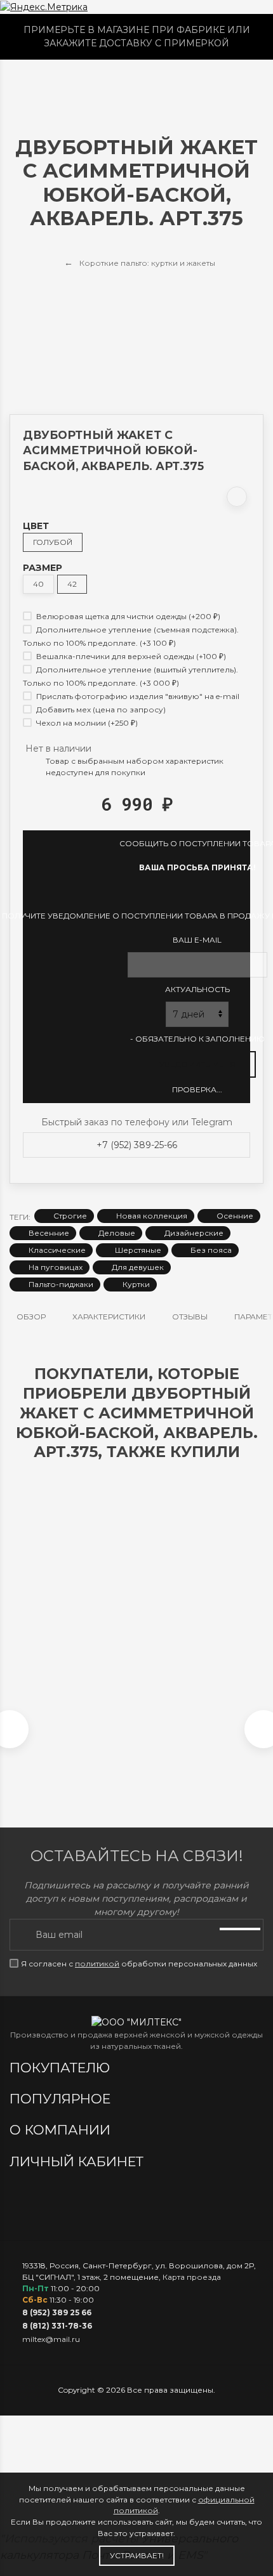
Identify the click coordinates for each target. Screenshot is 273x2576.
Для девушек (138, 1267)
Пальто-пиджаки (61, 1284)
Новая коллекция (152, 1216)
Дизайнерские (194, 1233)
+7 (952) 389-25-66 (137, 1145)
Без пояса (211, 1250)
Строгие (70, 1216)
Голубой (53, 542)
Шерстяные (138, 1250)
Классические (57, 1250)
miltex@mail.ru (51, 2339)
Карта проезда (192, 2277)
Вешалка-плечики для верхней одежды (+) (130, 656)
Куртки (136, 1284)
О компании (62, 2130)
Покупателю (62, 2068)
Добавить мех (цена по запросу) (100, 709)
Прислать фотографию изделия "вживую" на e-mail (137, 696)
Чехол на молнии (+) (86, 723)
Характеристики (109, 1317)
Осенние (235, 1216)
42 (72, 584)
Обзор (31, 1317)
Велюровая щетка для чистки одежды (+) (127, 616)
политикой (97, 1964)
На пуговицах (56, 1267)
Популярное (62, 2099)
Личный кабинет (78, 2161)
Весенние (49, 1233)
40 (38, 584)
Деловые (117, 1233)
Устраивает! (137, 2555)
